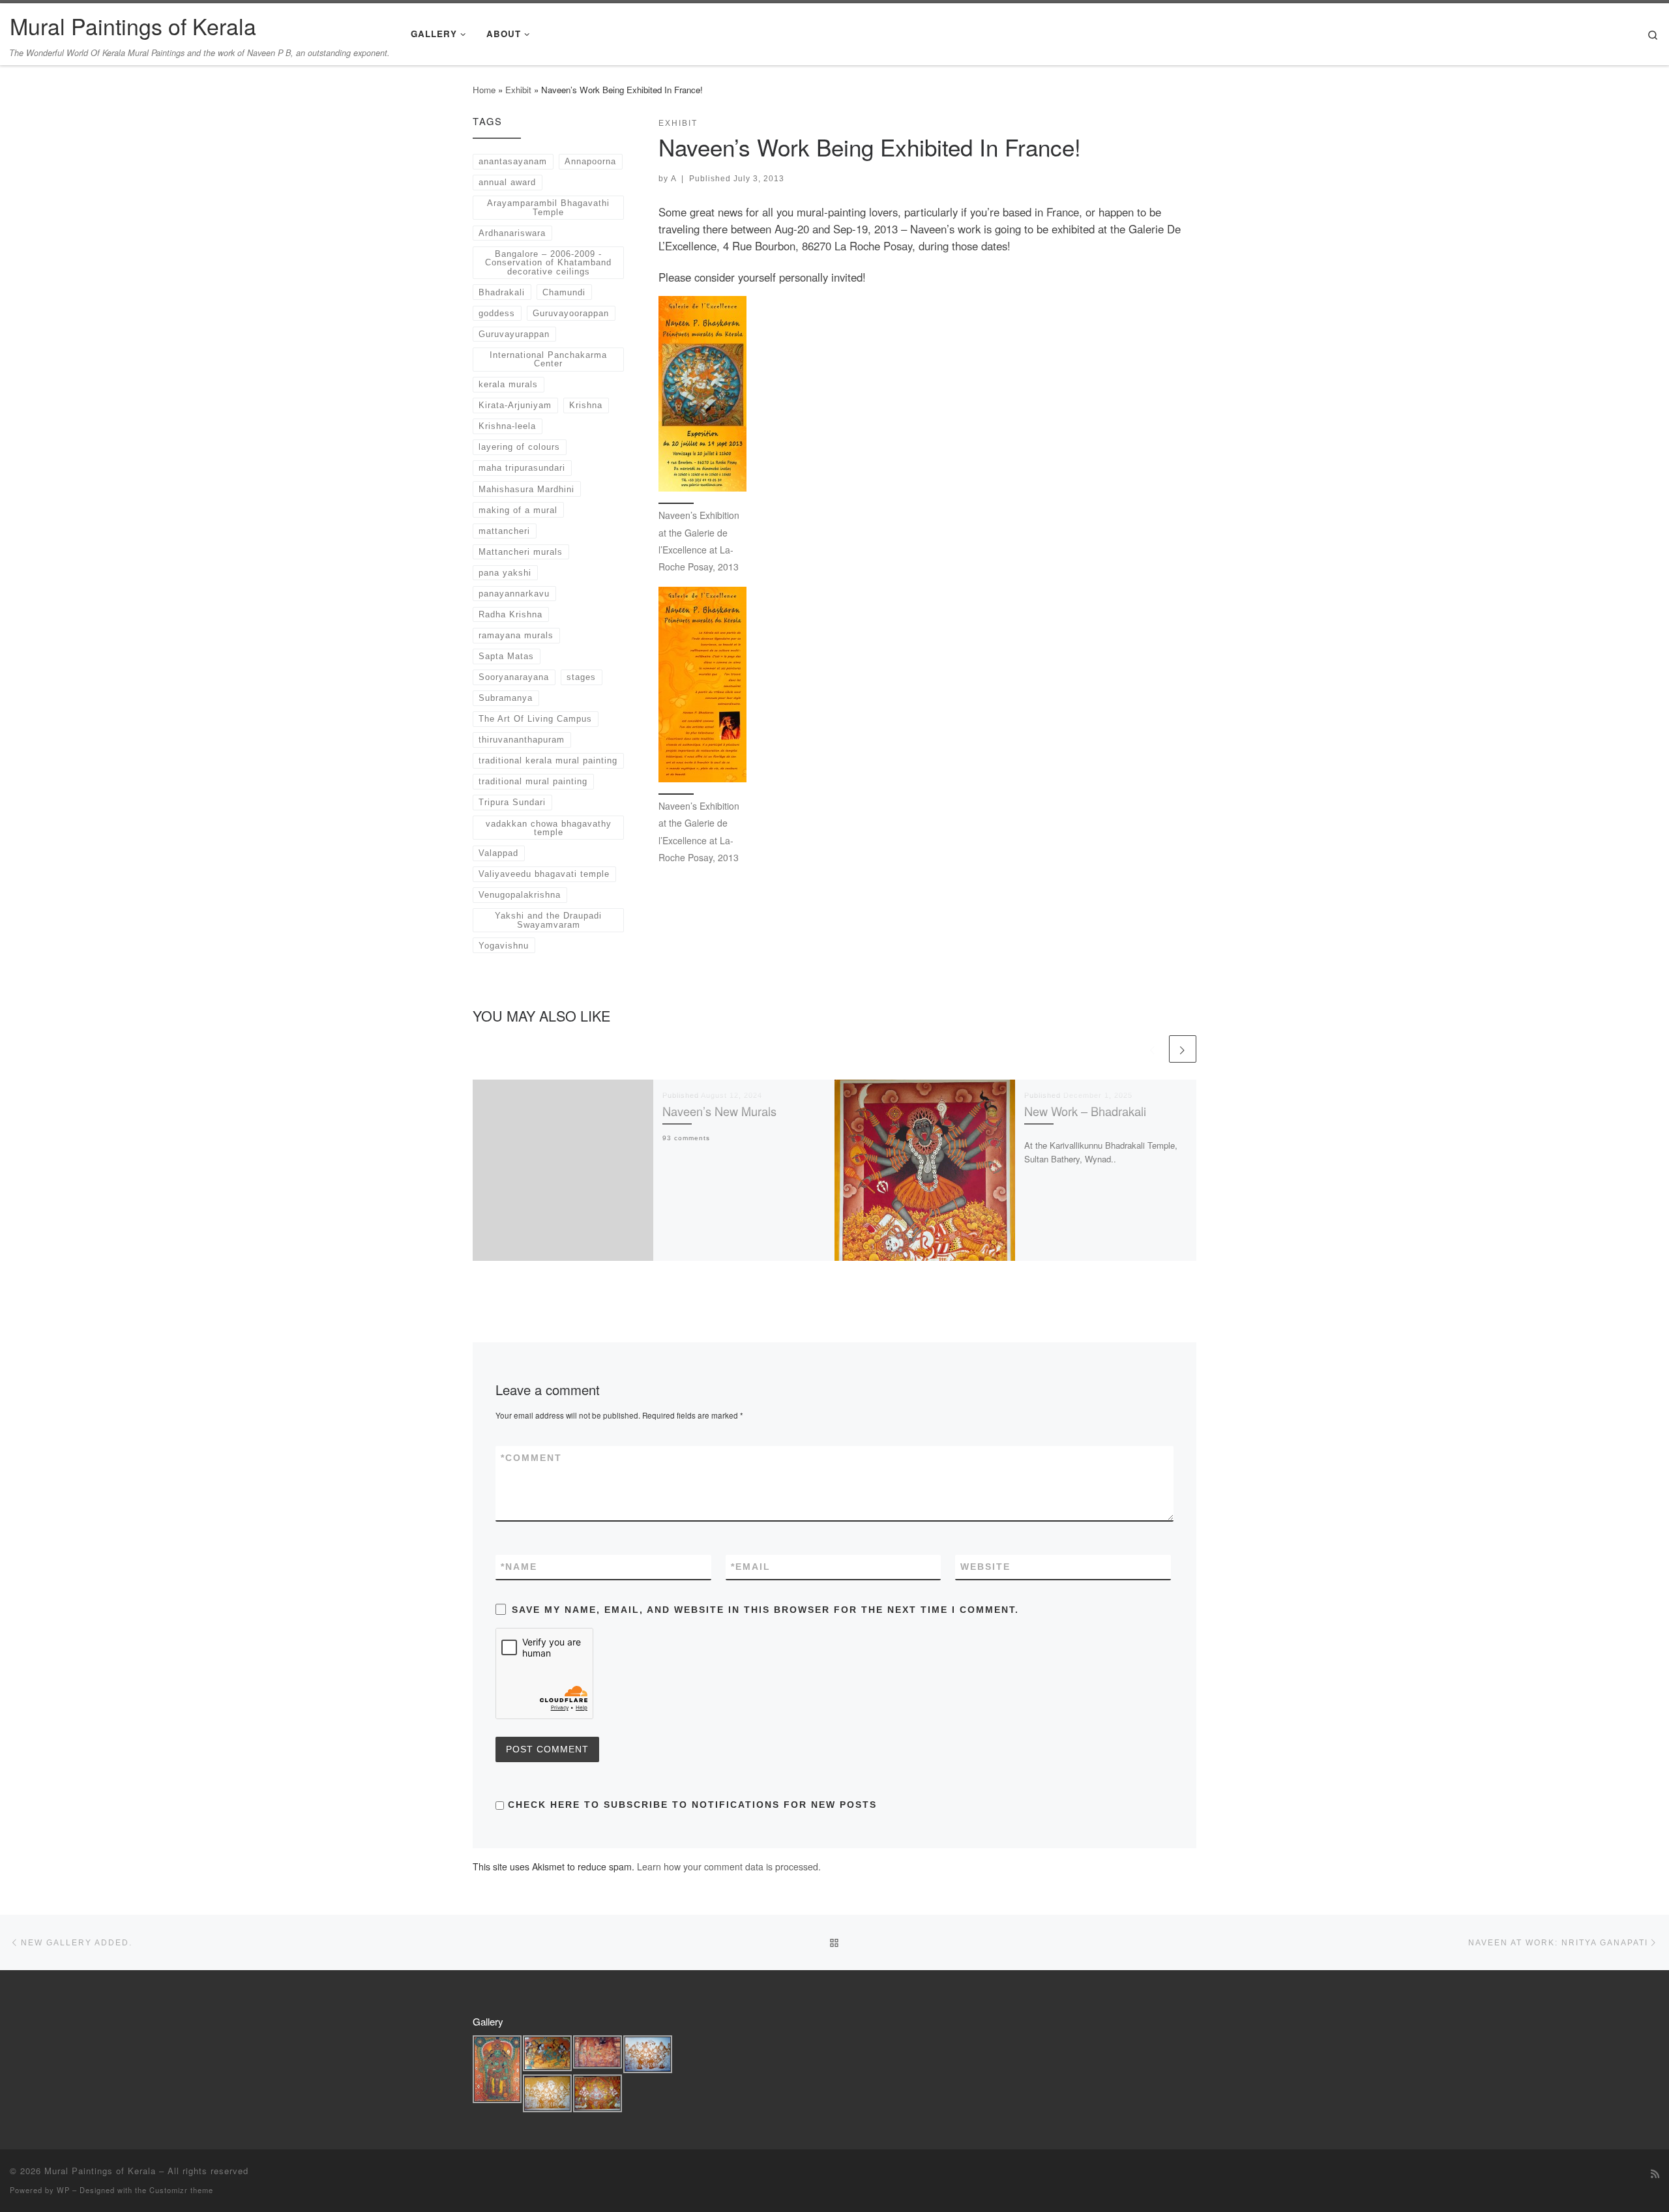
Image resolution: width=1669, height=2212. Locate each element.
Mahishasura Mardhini (526, 489)
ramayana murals (516, 635)
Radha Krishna (510, 614)
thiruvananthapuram (522, 740)
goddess (497, 313)
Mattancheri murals (521, 552)
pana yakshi (505, 573)
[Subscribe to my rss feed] (1655, 2174)
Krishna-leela (507, 426)
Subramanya (506, 698)
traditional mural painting (533, 781)
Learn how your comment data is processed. (729, 1866)
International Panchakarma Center (548, 359)
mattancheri (504, 531)
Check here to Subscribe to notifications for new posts (690, 1805)
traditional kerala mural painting (548, 760)
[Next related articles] (1183, 1049)
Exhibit (518, 90)
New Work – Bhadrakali (1085, 1111)
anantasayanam (513, 161)
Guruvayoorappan (571, 313)
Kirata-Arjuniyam (515, 405)
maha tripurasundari (522, 468)
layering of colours (519, 447)
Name (519, 1567)
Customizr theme (181, 2190)
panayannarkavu (514, 594)
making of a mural (518, 510)
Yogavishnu (504, 946)
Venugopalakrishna (520, 895)
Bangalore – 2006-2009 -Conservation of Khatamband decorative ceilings (548, 263)
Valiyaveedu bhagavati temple (544, 874)
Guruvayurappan (514, 334)
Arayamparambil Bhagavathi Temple (548, 207)
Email (751, 1567)
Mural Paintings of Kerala (100, 2171)
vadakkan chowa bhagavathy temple (549, 828)
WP (63, 2190)
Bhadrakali (502, 292)
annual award (507, 182)
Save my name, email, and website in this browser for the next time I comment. (765, 1610)
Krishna (586, 405)
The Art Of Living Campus (535, 719)
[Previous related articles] (1153, 1049)
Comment (531, 1458)
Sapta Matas (506, 656)
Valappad (498, 853)
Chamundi (564, 292)
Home (484, 90)
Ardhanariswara (512, 233)
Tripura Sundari (512, 802)
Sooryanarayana (514, 677)
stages (581, 677)
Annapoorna (590, 161)
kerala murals (508, 384)
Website (985, 1567)
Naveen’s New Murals (719, 1111)
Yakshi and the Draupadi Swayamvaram (548, 920)
